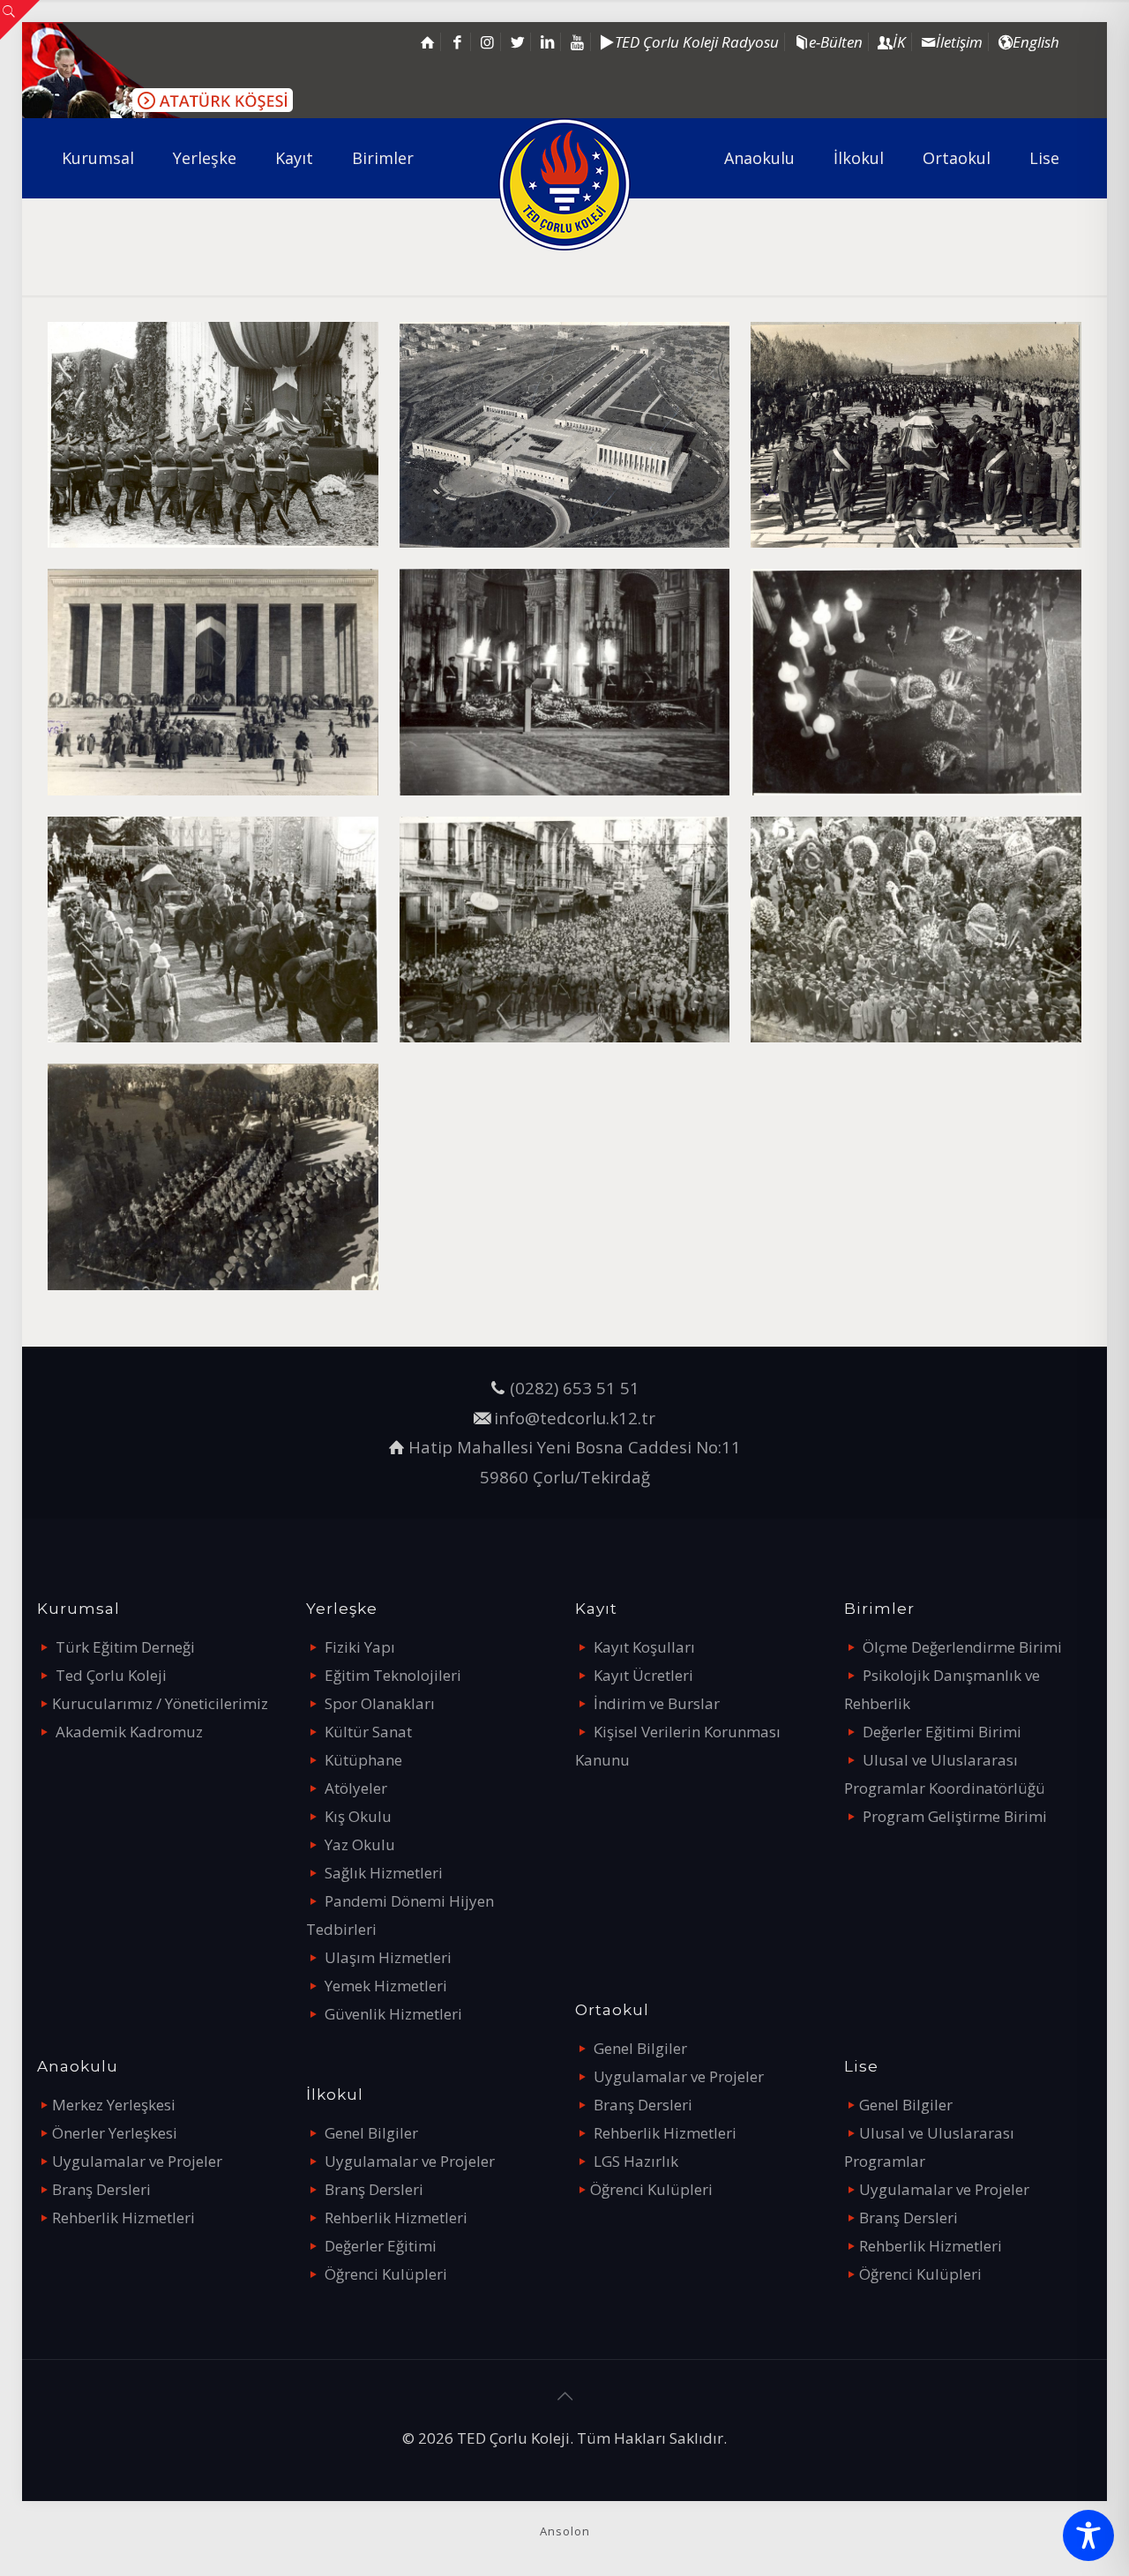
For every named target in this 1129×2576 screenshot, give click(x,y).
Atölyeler (356, 1788)
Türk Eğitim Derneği (125, 1647)
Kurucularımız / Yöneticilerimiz (160, 1703)
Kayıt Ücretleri (643, 1675)
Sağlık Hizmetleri (384, 1873)
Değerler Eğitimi (381, 2246)
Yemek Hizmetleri (386, 1986)
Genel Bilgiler (371, 2133)
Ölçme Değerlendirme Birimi (962, 1647)
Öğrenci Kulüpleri (386, 2274)
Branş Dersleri (101, 2189)
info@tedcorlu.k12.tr (575, 1418)
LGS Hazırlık (636, 2161)
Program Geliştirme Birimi (955, 1816)
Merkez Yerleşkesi (114, 2105)
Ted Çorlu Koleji (111, 1675)
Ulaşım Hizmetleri (388, 1957)
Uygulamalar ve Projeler (137, 2161)
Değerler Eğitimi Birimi (942, 1732)
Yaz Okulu (360, 1844)
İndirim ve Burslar (657, 1703)
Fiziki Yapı (360, 1647)
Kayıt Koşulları (644, 1647)
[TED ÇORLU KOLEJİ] (565, 184)
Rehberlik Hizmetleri (123, 2218)
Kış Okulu (358, 1816)
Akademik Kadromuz (129, 1732)
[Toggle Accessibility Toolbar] (1088, 2535)
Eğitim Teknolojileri (393, 1675)
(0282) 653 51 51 (575, 1388)
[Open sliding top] (20, 20)
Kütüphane (363, 1760)
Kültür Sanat (368, 1732)
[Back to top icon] (564, 2396)
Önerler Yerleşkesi (115, 2133)
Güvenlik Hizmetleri (393, 2014)
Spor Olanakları (380, 1703)
